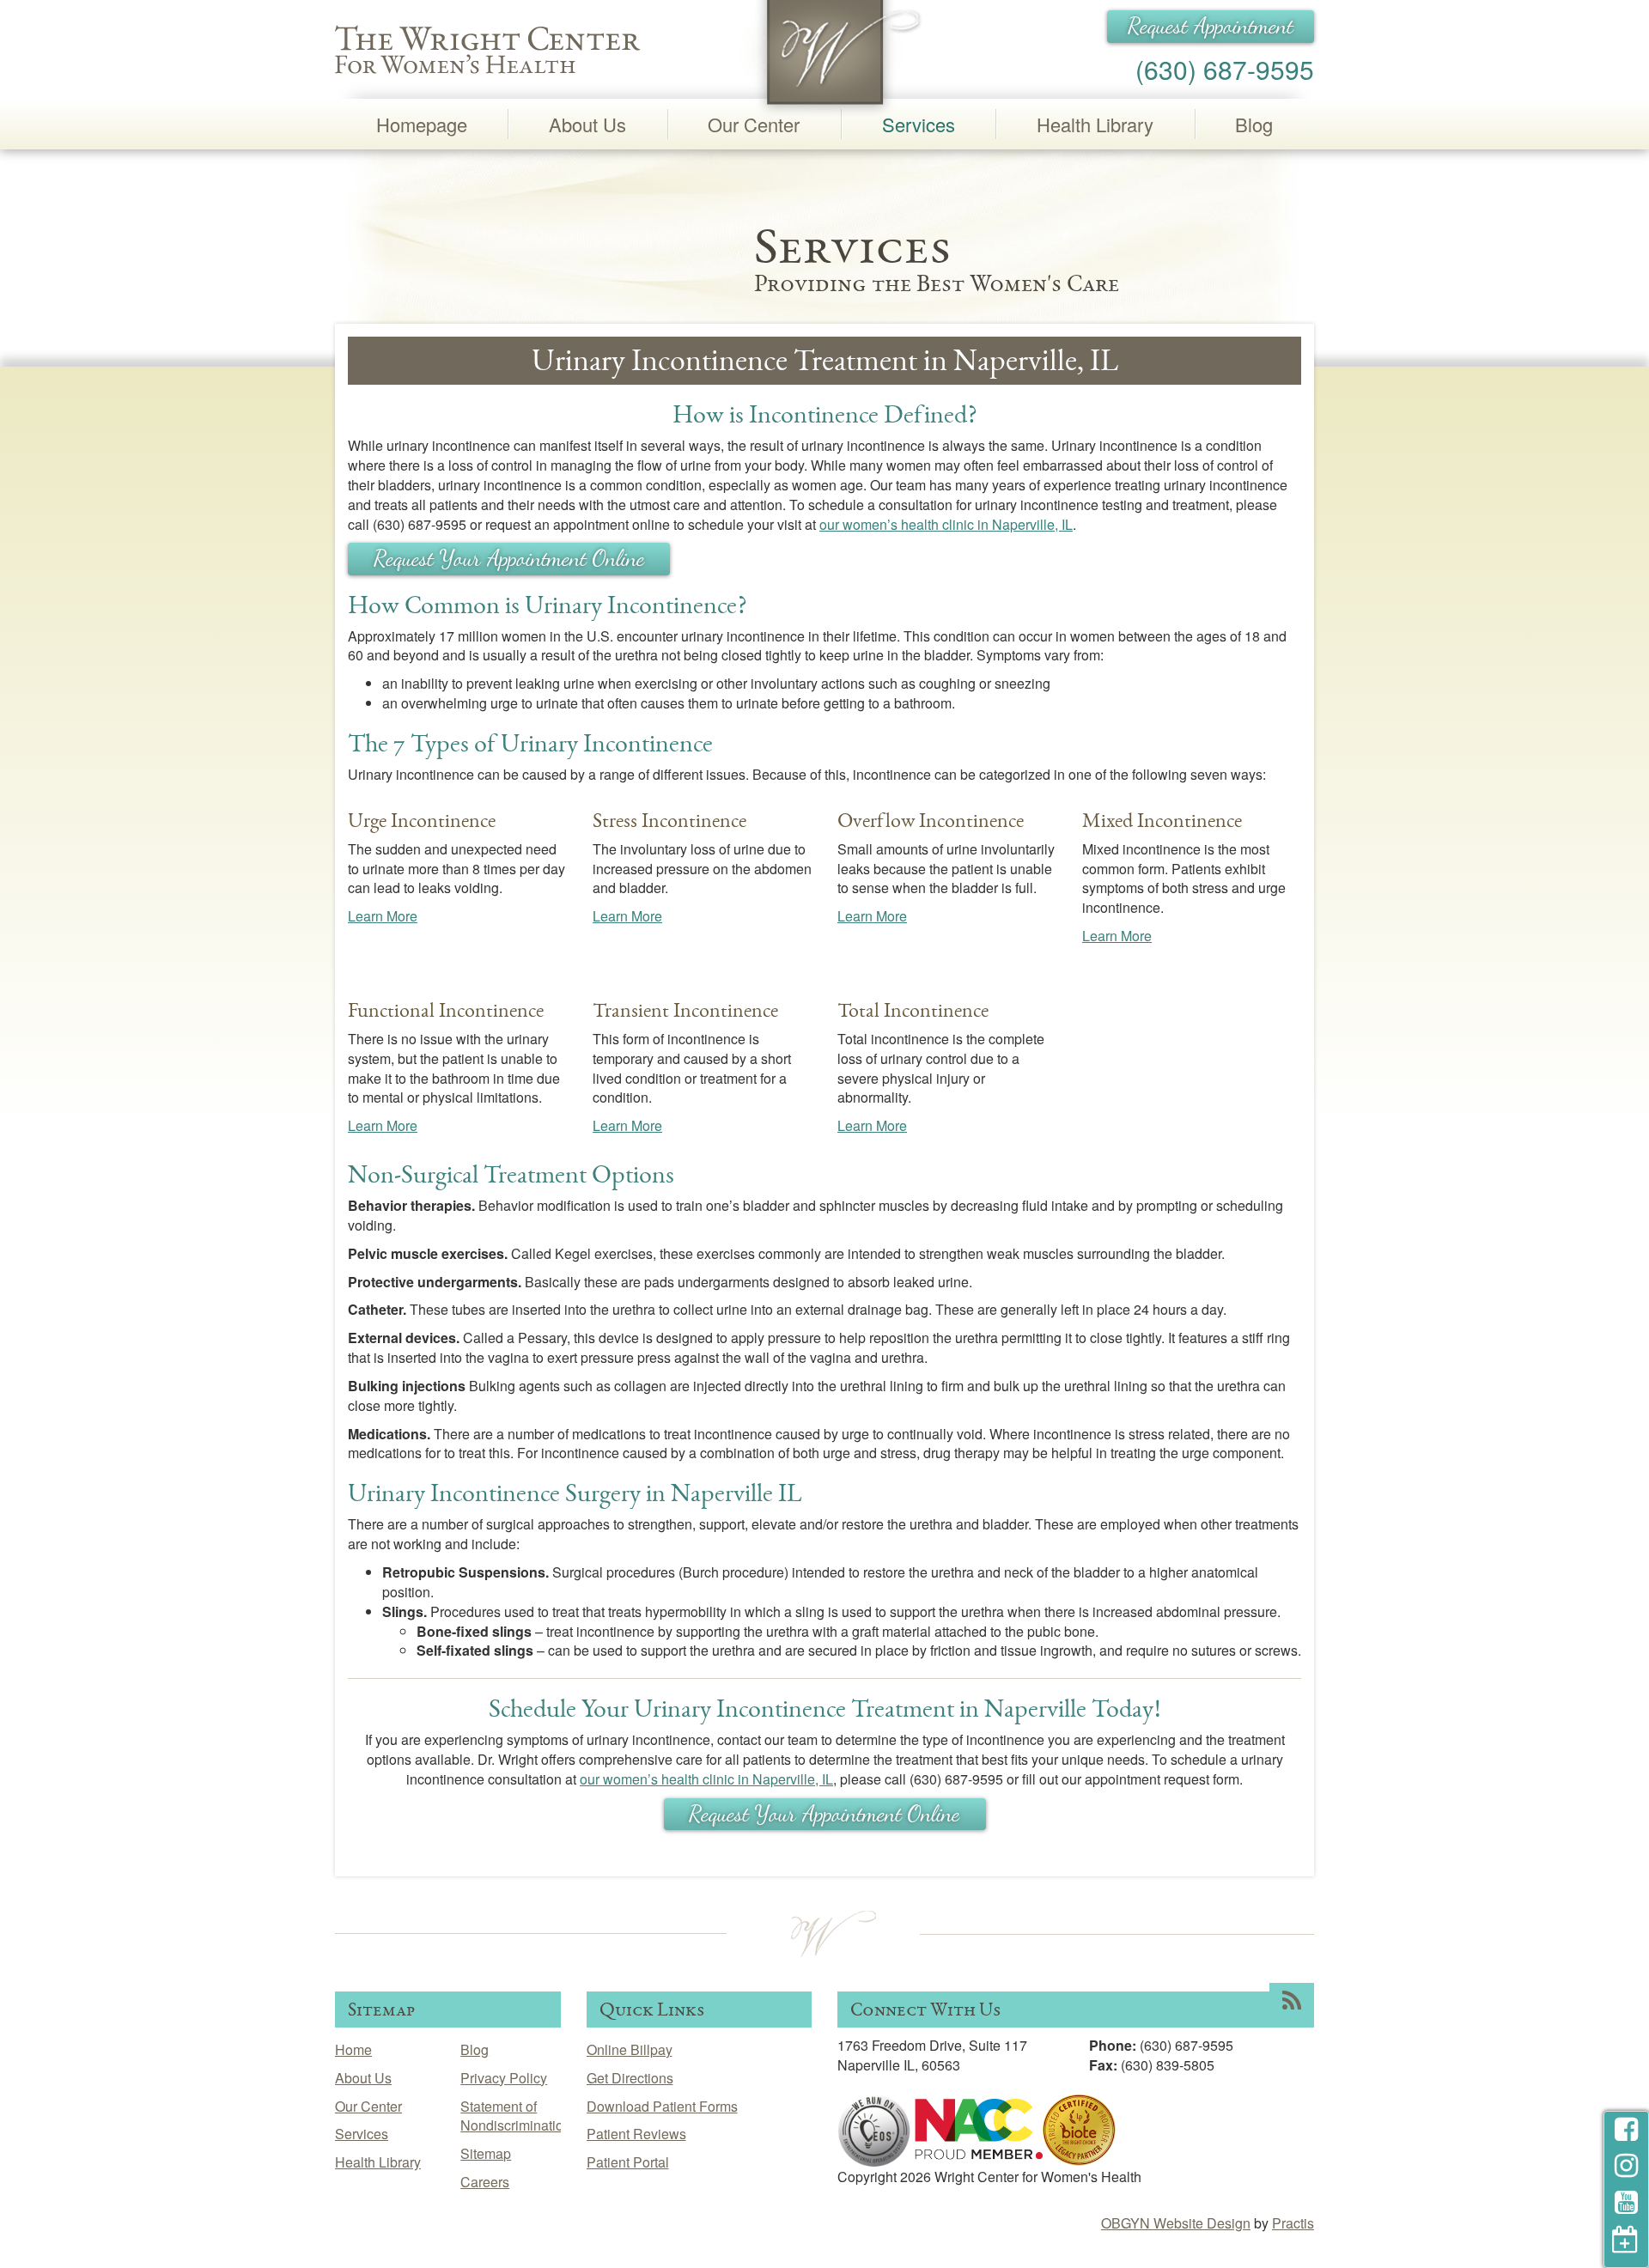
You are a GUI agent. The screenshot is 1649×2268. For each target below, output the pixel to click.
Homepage (422, 124)
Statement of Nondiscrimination (516, 2116)
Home (353, 2049)
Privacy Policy (504, 2078)
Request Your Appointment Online (509, 558)
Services (919, 124)
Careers (485, 2182)
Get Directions (630, 2078)
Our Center (754, 124)
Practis (1293, 2223)
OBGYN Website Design (1176, 2223)
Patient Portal (628, 2162)
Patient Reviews (636, 2134)
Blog (1254, 124)
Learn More (383, 916)
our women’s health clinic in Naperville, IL (946, 524)
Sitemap (486, 2153)
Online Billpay (630, 2049)
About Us (587, 124)
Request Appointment (1211, 26)
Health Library (1095, 124)
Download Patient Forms (662, 2106)
